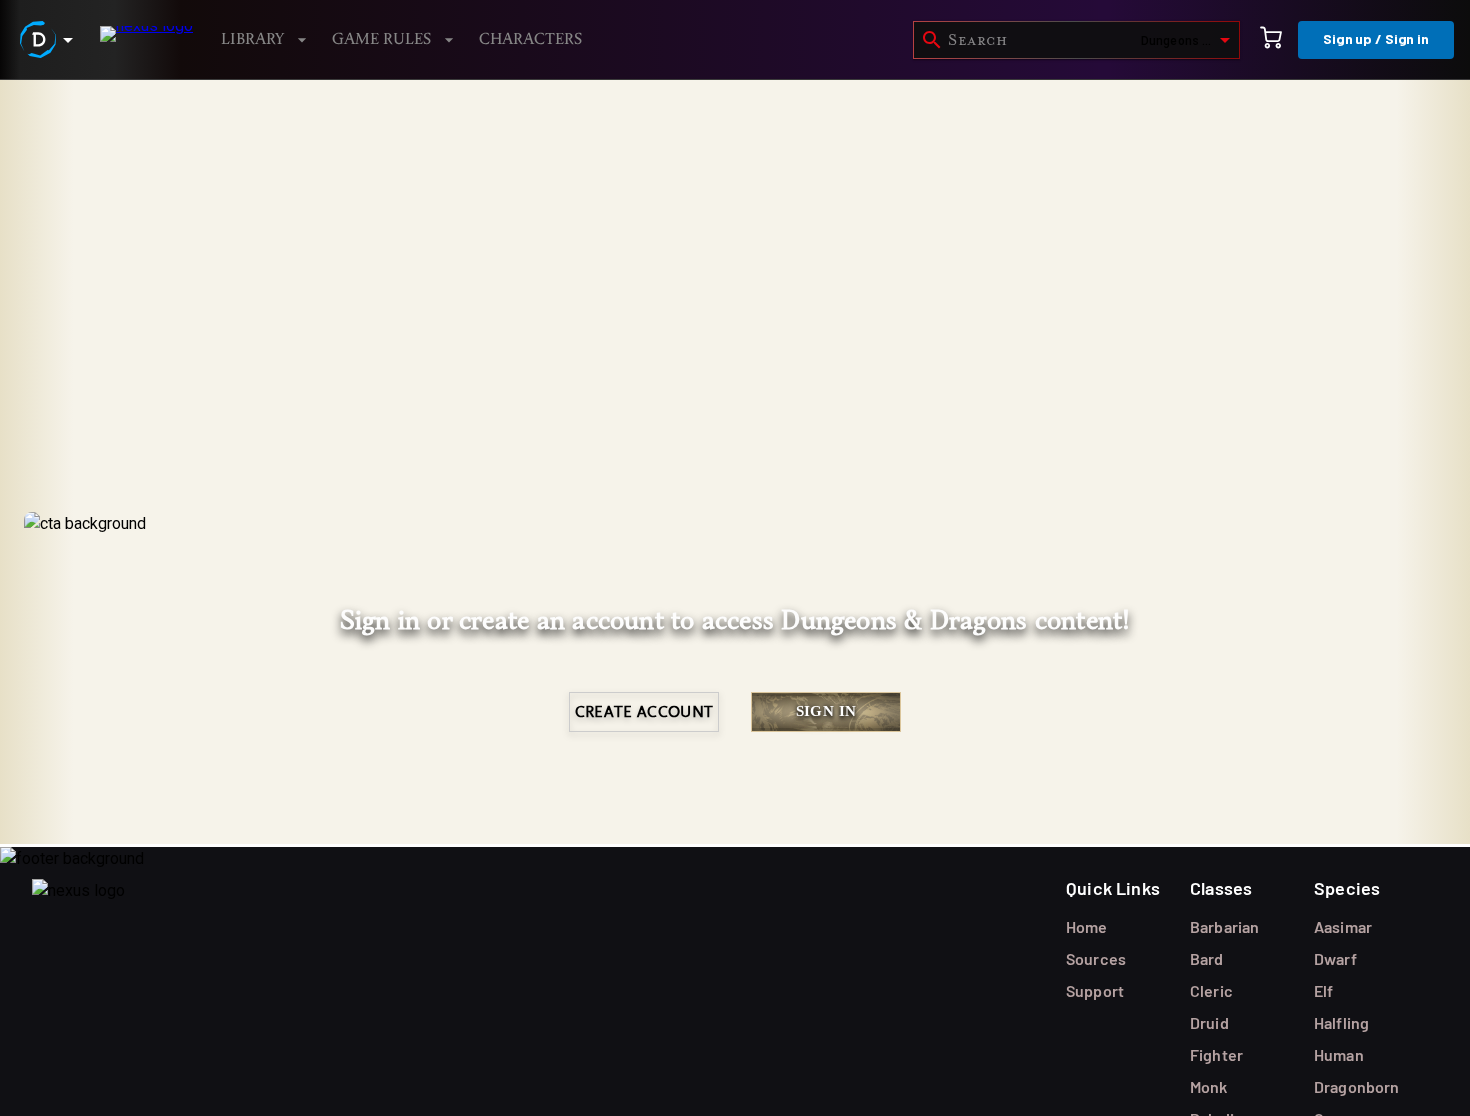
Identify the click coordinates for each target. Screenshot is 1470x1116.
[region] (735, 598)
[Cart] (1271, 40)
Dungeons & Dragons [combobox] (1189, 41)
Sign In (826, 711)
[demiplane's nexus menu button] (50, 39)
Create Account (644, 712)
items (199, 129)
